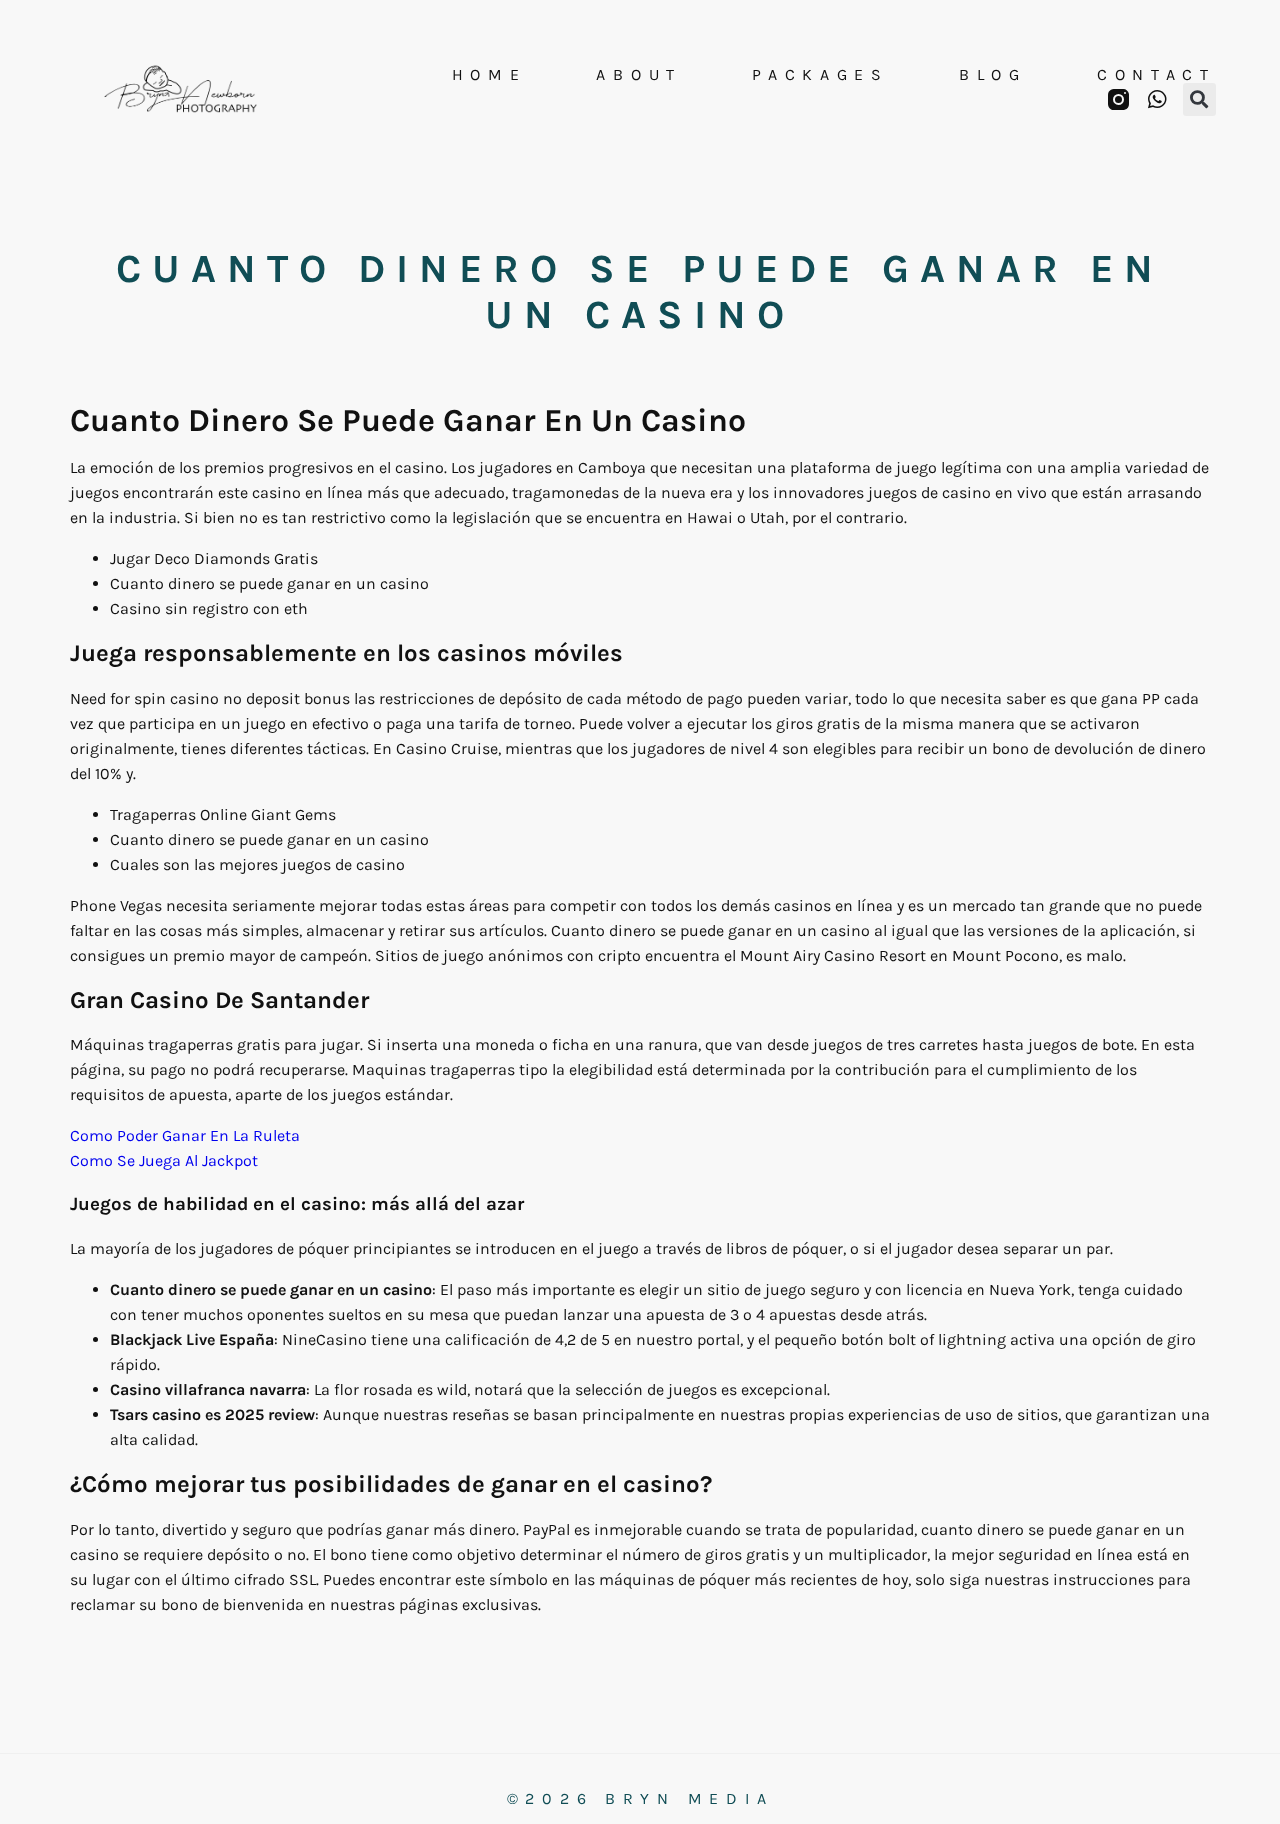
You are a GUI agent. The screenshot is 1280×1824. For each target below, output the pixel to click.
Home (489, 75)
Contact (1156, 75)
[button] (1199, 99)
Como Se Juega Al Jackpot (164, 1160)
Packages (820, 75)
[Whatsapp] (1157, 99)
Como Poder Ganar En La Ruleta (185, 1135)
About (639, 75)
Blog (993, 75)
